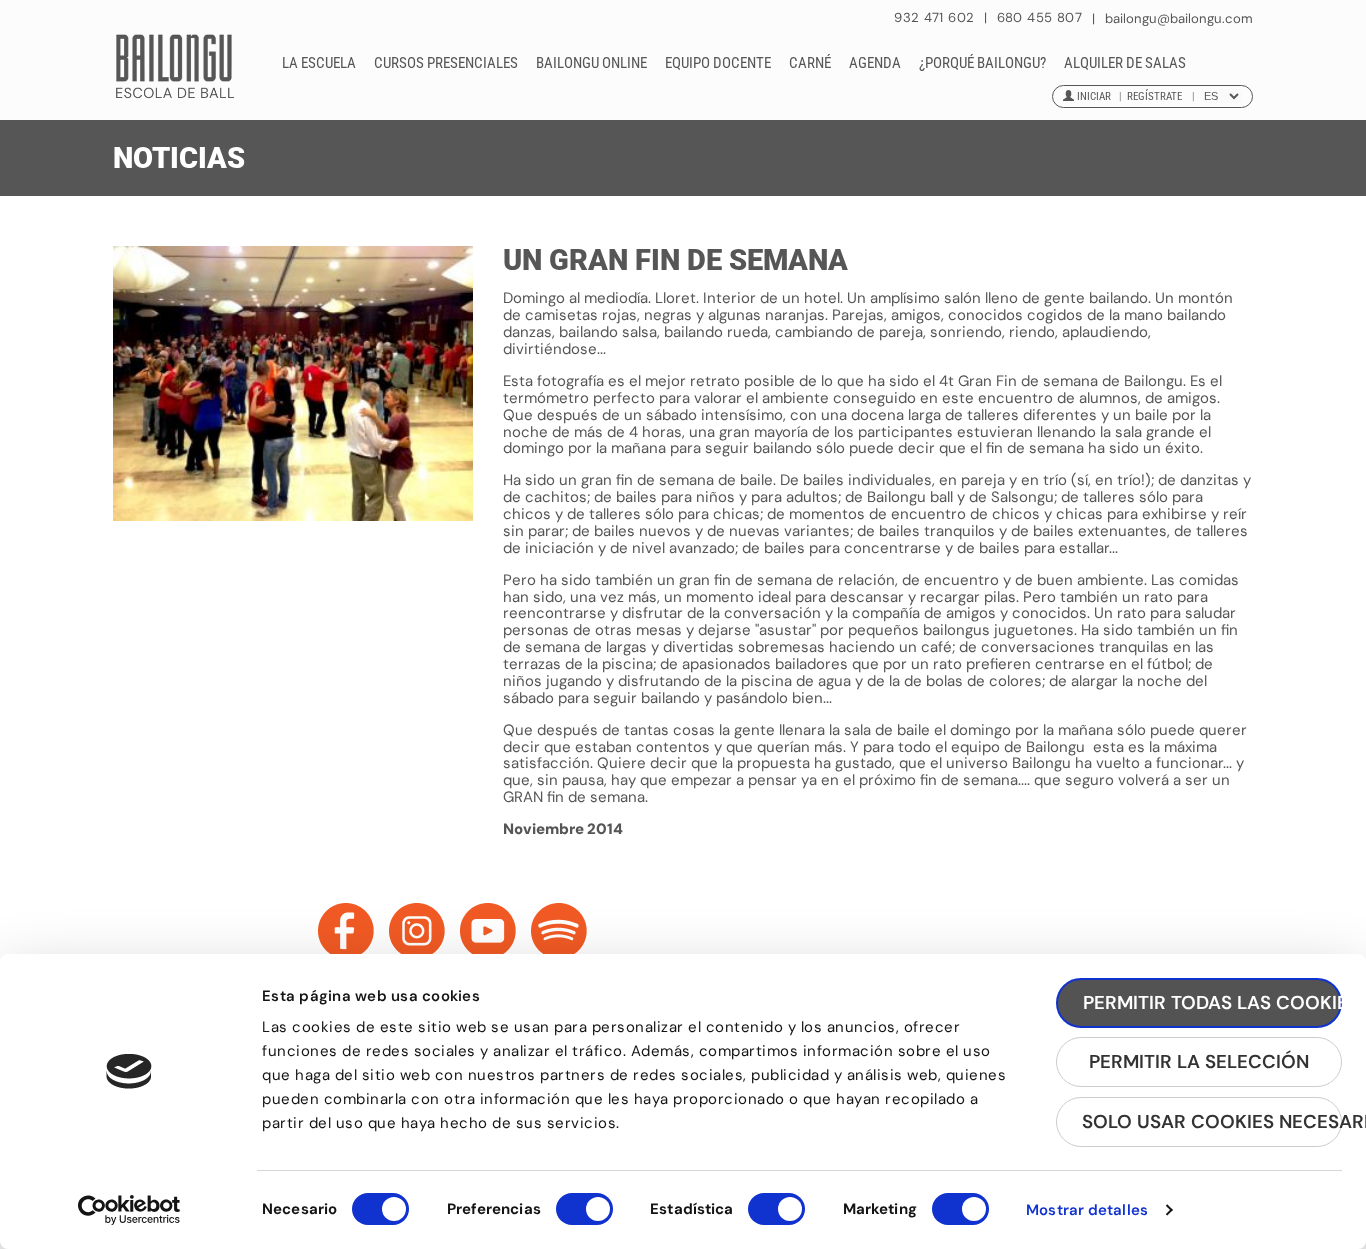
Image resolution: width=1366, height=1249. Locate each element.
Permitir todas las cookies (1212, 1002)
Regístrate (1154, 96)
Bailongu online (591, 63)
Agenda (875, 63)
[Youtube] (488, 931)
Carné (810, 63)
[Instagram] (417, 931)
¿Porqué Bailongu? (982, 63)
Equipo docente (718, 63)
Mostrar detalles (1087, 1210)
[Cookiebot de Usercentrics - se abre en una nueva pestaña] (129, 1210)
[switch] (584, 1218)
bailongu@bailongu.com (1179, 18)
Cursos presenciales (446, 63)
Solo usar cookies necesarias (1212, 1121)
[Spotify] (559, 931)
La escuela (319, 63)
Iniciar (1094, 96)
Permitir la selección (1199, 1061)
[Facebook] (346, 931)
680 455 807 (1039, 17)
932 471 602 (936, 17)
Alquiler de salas (1125, 63)
